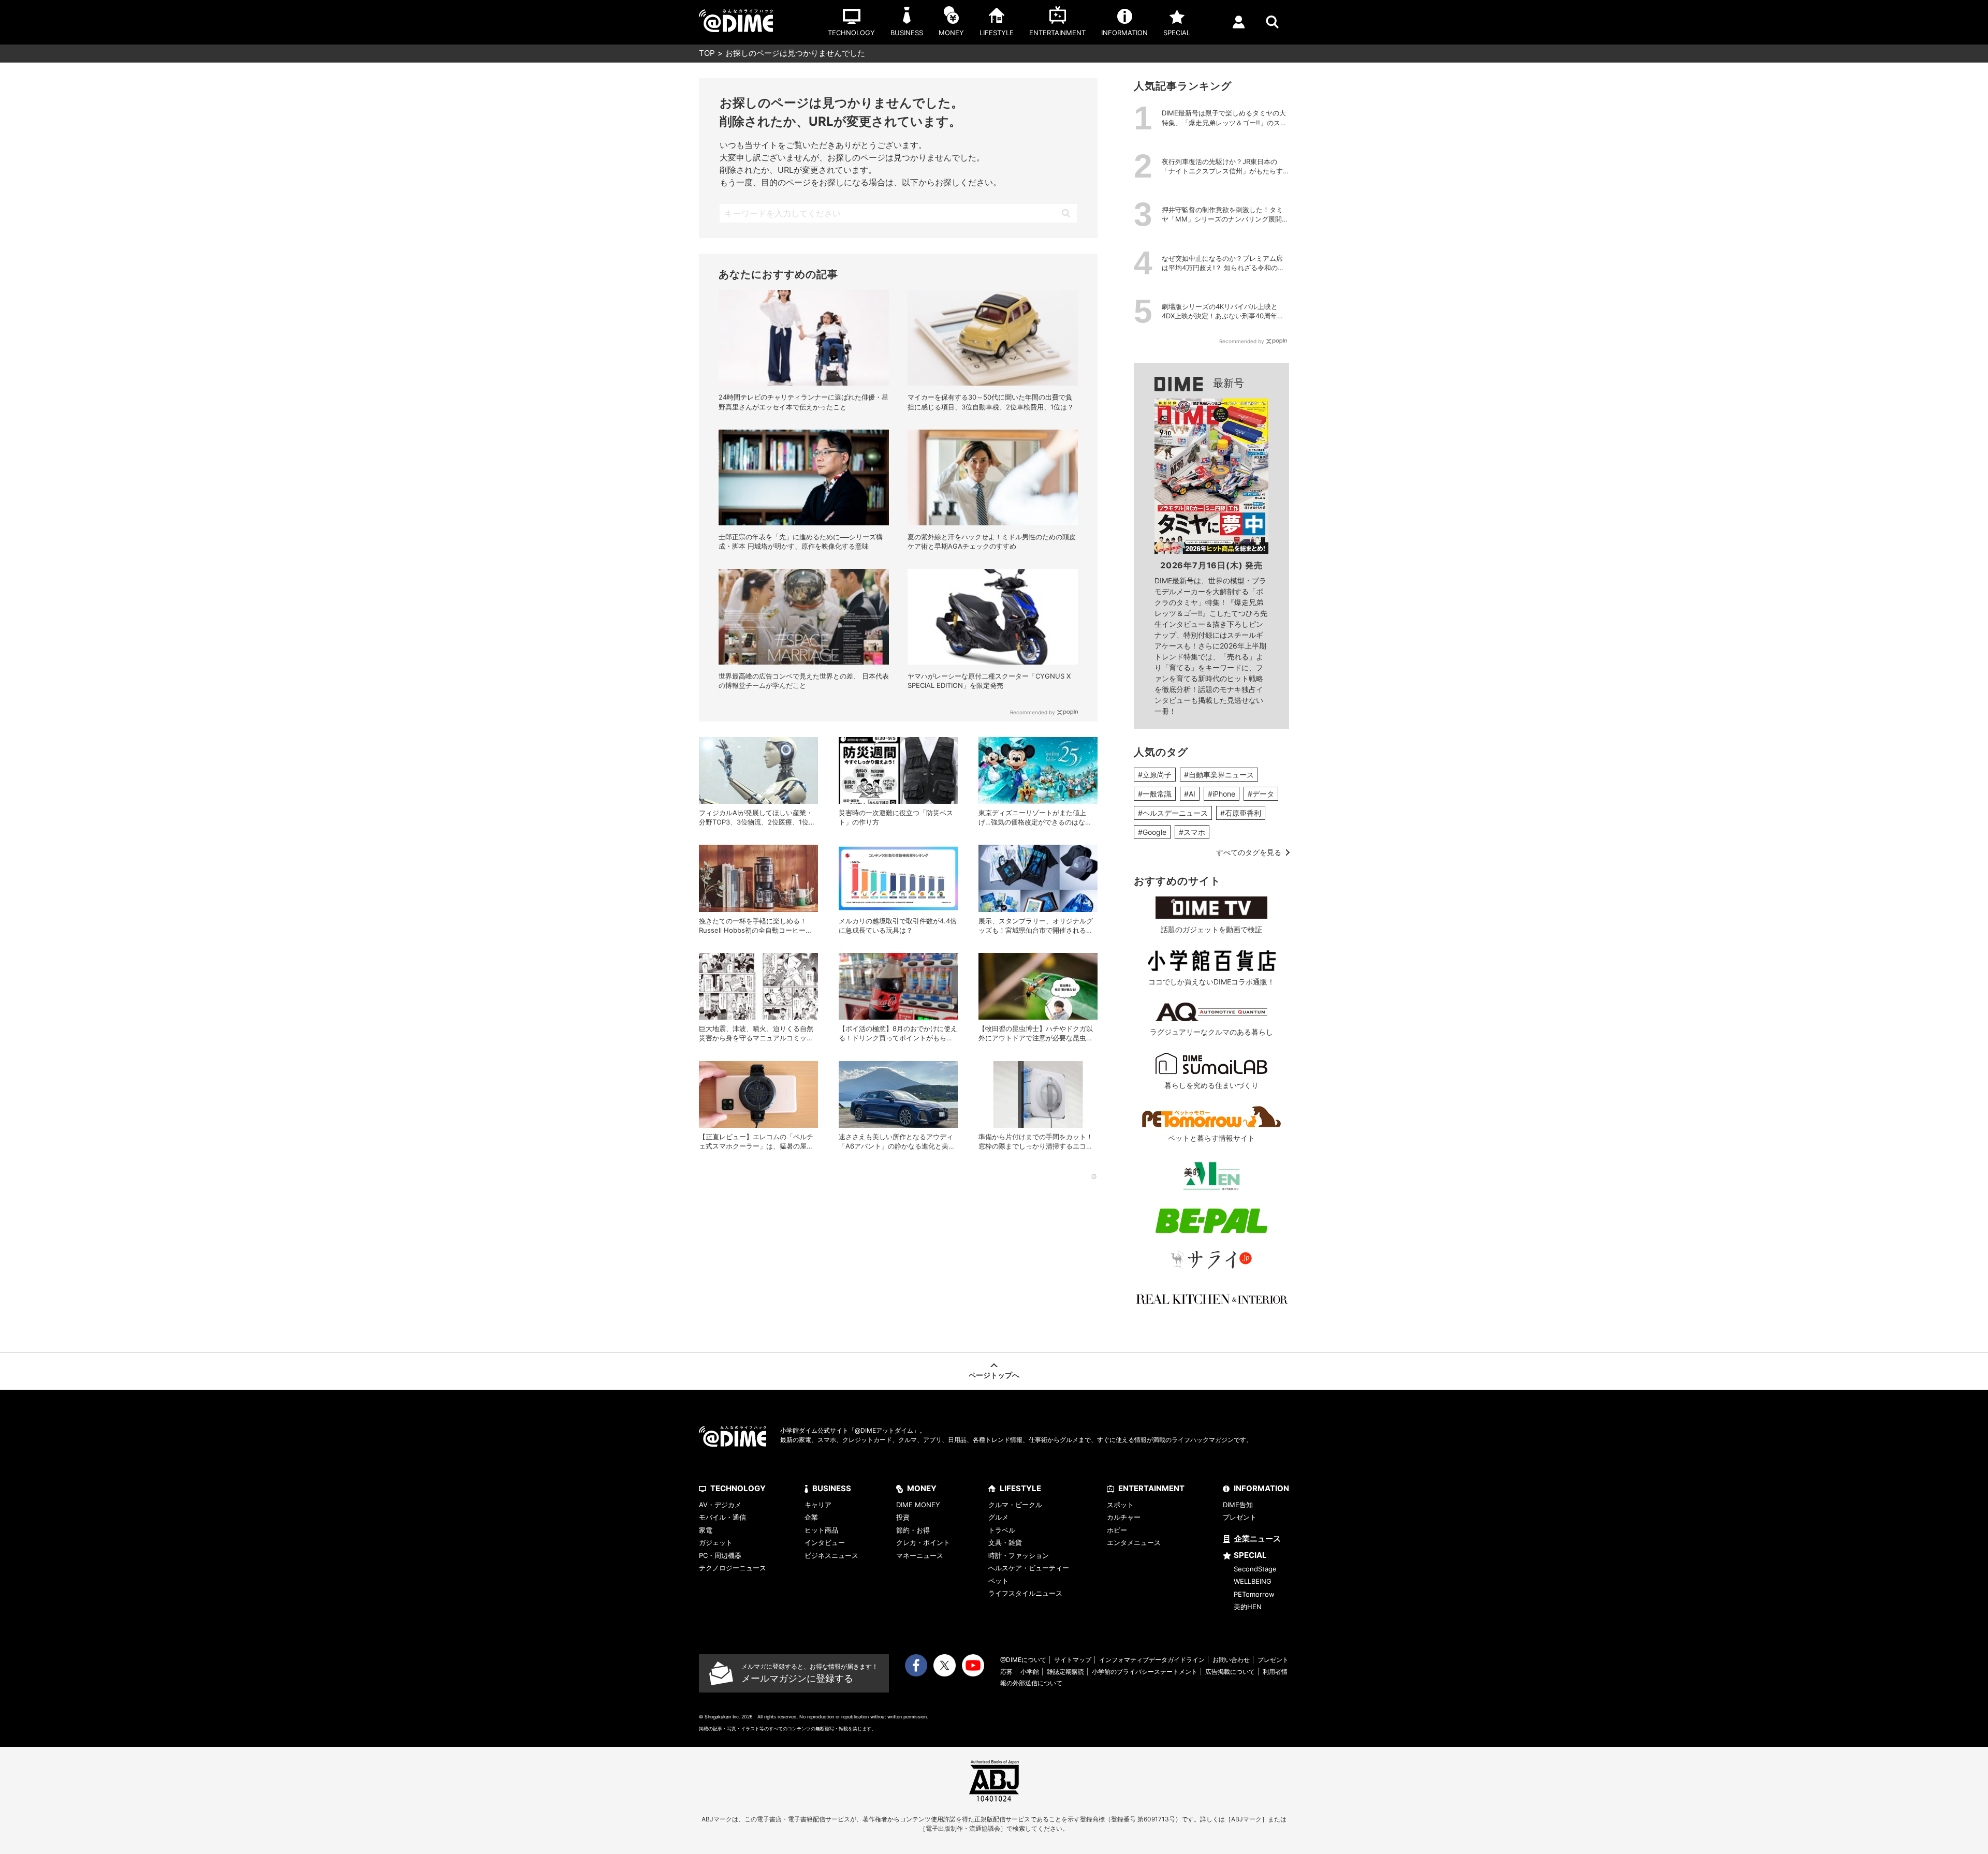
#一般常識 (1155, 794)
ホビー (1117, 1530)
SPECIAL (1250, 1555)
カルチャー (1124, 1517)
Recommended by (1033, 712)
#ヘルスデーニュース (1173, 813)
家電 (706, 1530)
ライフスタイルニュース (1025, 1593)
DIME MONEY (918, 1505)
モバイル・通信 (722, 1517)
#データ (1261, 794)
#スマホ (1192, 832)
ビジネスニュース (831, 1555)
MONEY (922, 1488)
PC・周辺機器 (720, 1555)
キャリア (818, 1505)
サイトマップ (1073, 1660)
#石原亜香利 (1241, 813)
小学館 (1030, 1672)
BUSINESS (832, 1488)
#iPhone (1222, 794)
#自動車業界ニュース (1219, 775)
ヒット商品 (821, 1530)
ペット (998, 1581)
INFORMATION (1261, 1488)
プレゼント (1240, 1517)
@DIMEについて (1023, 1660)
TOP (707, 53)
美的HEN (1248, 1607)
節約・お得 (913, 1530)
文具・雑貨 (1005, 1542)
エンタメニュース (1134, 1542)
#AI (1190, 794)
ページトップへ (994, 1375)
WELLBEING (1253, 1581)
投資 (903, 1517)
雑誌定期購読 (1065, 1672)
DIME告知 (1238, 1505)
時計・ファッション (1019, 1555)
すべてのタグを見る (1249, 852)
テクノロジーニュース (733, 1568)
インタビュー (825, 1542)
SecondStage (1255, 1569)
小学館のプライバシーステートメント (1145, 1672)
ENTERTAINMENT (1151, 1488)
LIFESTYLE (1020, 1488)
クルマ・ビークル (1015, 1505)
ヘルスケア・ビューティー (1029, 1568)
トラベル (1002, 1530)
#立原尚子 (1155, 775)
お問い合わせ (1231, 1660)
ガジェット (716, 1542)
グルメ (998, 1517)
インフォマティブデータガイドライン (1152, 1660)
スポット (1120, 1505)
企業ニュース (1258, 1539)
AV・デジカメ (720, 1505)
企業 (811, 1517)
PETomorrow (1254, 1594)
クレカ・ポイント (923, 1542)
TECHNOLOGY (738, 1488)
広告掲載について (1230, 1672)
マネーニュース (920, 1555)
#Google (1152, 832)
